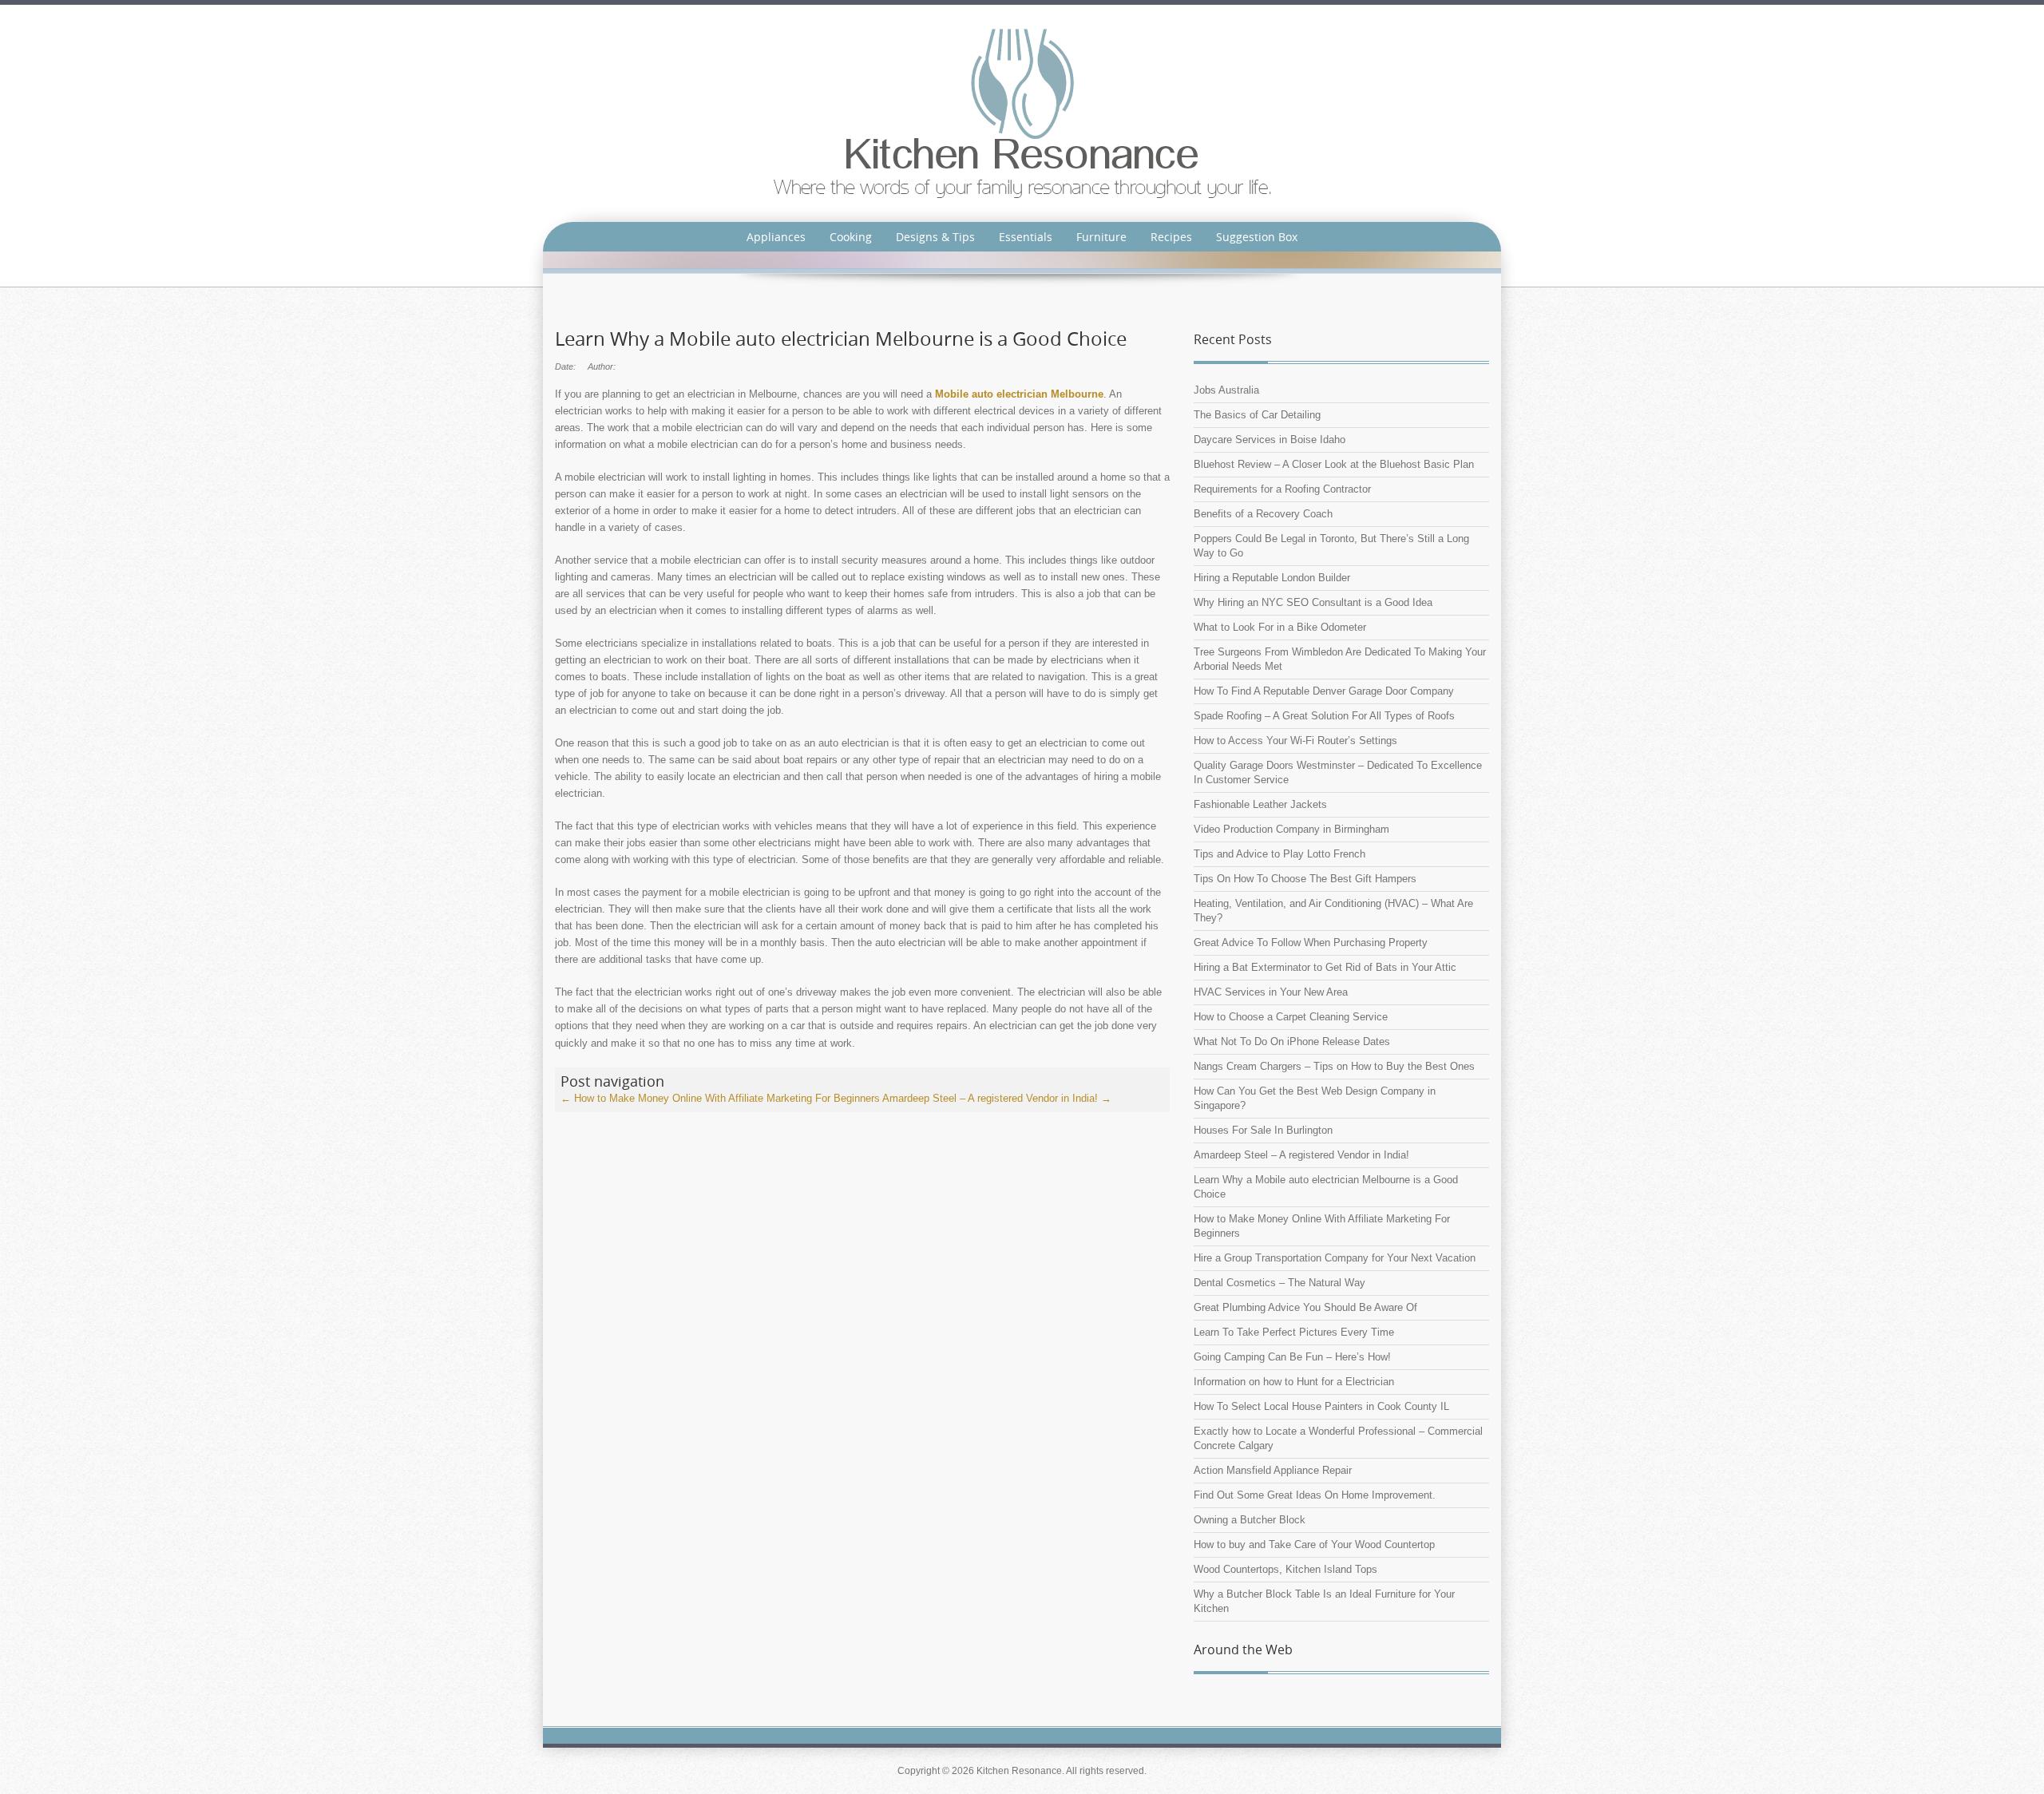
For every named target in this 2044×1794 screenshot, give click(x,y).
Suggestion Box (1257, 237)
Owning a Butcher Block (1250, 1520)
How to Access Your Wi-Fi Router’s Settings (1295, 741)
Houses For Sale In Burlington (1263, 1130)
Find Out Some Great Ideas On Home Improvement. (1315, 1495)
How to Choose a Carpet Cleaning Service (1291, 1017)
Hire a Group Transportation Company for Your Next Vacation (1335, 1258)
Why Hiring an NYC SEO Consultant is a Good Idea (1313, 602)
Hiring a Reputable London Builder (1272, 578)
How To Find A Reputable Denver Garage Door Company (1324, 691)
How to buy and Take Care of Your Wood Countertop (1314, 1545)
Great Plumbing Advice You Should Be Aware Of (1305, 1307)
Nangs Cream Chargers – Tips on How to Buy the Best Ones (1334, 1066)
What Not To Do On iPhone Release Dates (1292, 1042)
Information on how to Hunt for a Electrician (1294, 1382)
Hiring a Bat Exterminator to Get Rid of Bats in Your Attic (1325, 967)
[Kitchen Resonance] (1022, 112)
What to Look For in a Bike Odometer (1280, 627)
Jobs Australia (1226, 390)
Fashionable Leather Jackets (1260, 804)
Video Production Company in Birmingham (1291, 829)
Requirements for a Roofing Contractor (1282, 489)
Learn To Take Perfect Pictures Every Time (1294, 1332)
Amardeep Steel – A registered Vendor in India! (997, 1098)
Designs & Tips (935, 237)
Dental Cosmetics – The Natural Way (1279, 1283)
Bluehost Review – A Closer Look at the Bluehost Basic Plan (1334, 464)
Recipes (1171, 237)
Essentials (1026, 237)
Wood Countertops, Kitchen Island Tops (1285, 1569)
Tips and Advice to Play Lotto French (1279, 854)
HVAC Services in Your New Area (1271, 992)
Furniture (1101, 237)
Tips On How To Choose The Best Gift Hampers (1305, 879)
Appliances (776, 237)
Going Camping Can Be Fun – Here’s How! (1292, 1357)
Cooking (851, 237)
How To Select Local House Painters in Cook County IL (1321, 1406)
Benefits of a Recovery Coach (1263, 514)
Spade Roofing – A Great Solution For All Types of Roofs (1324, 716)
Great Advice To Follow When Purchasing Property (1311, 943)
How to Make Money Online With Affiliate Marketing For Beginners (720, 1098)
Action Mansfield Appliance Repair (1273, 1470)
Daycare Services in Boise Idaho (1270, 440)
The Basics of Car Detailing (1257, 415)
